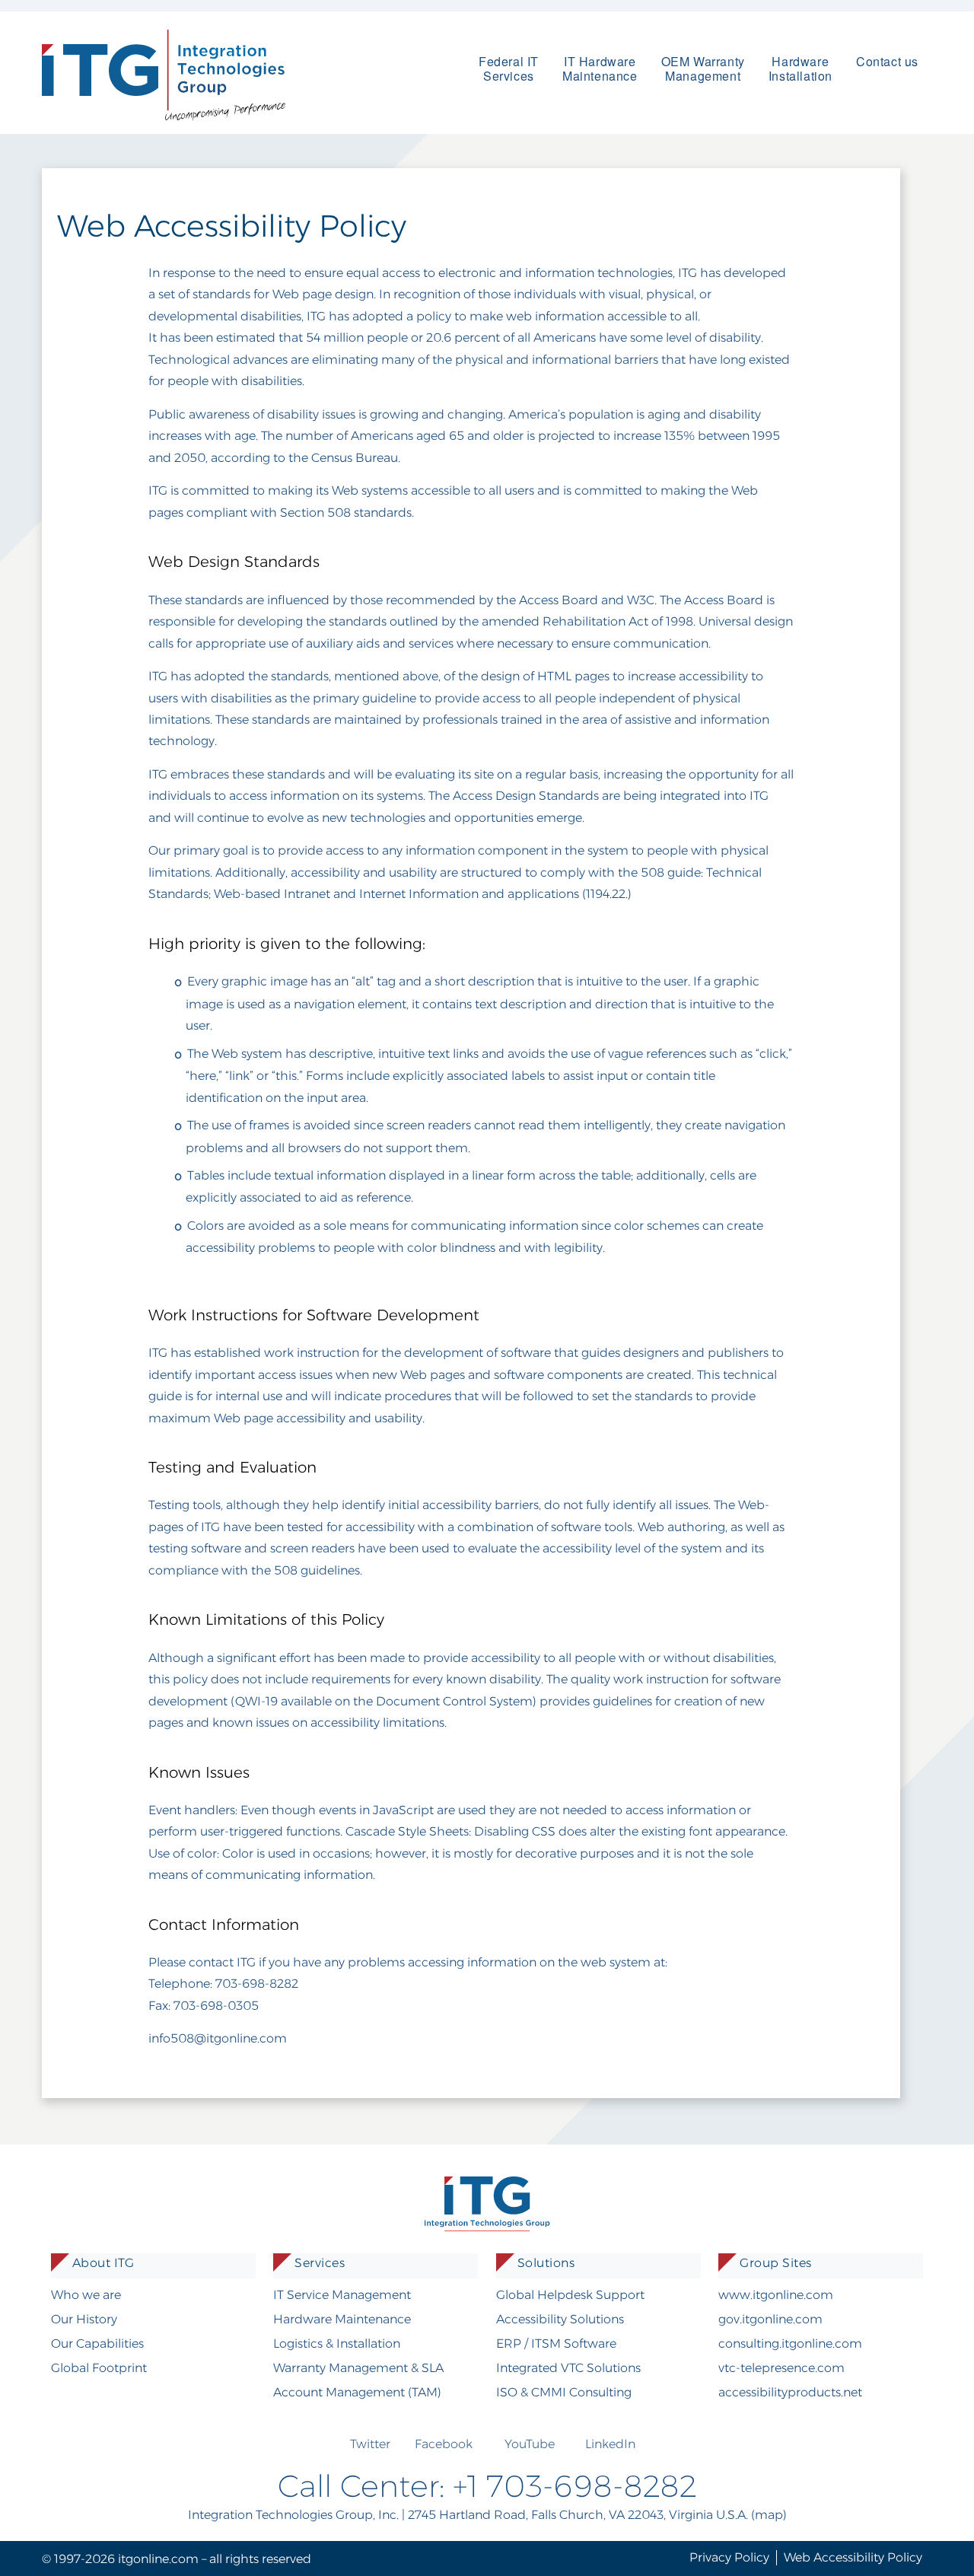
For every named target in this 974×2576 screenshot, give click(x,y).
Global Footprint (99, 2368)
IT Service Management (342, 2295)
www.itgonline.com (776, 2295)
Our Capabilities (97, 2344)
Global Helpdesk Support (570, 2295)
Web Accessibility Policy (853, 2557)
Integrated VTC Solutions (568, 2368)
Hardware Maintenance (342, 2319)
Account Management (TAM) (357, 2392)
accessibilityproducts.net (790, 2392)
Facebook (444, 2444)
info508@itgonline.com (218, 2038)
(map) (769, 2515)
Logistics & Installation (337, 2344)
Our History (84, 2319)
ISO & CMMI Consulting (564, 2392)
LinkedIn (610, 2444)
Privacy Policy (729, 2557)
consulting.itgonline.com (790, 2344)
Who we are (86, 2295)
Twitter (370, 2444)
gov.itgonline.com (770, 2319)
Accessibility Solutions (560, 2319)
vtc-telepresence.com (781, 2368)
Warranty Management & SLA (358, 2368)
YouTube (530, 2444)
